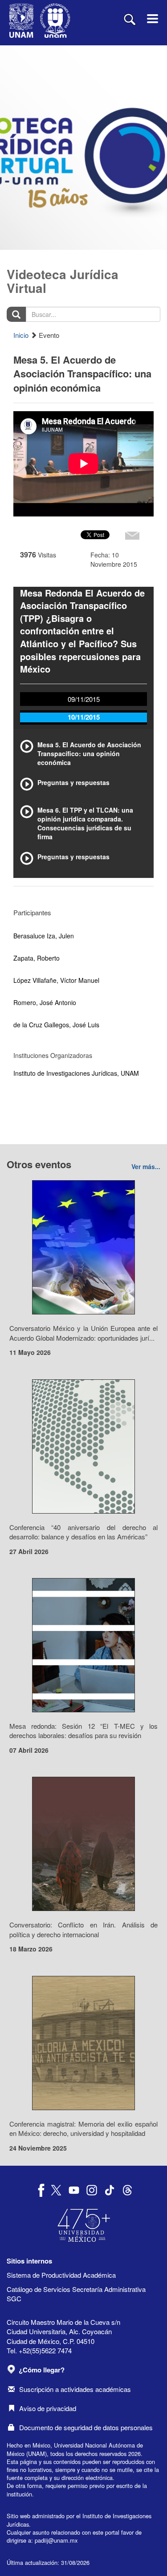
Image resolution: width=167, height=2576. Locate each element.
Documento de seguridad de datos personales (86, 2427)
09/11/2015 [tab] (84, 699)
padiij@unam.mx (56, 2540)
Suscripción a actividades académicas (75, 2389)
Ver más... (146, 1166)
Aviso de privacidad (48, 2408)
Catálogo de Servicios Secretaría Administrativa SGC (76, 2294)
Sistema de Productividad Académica (61, 2275)
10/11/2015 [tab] (84, 717)
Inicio (21, 335)
